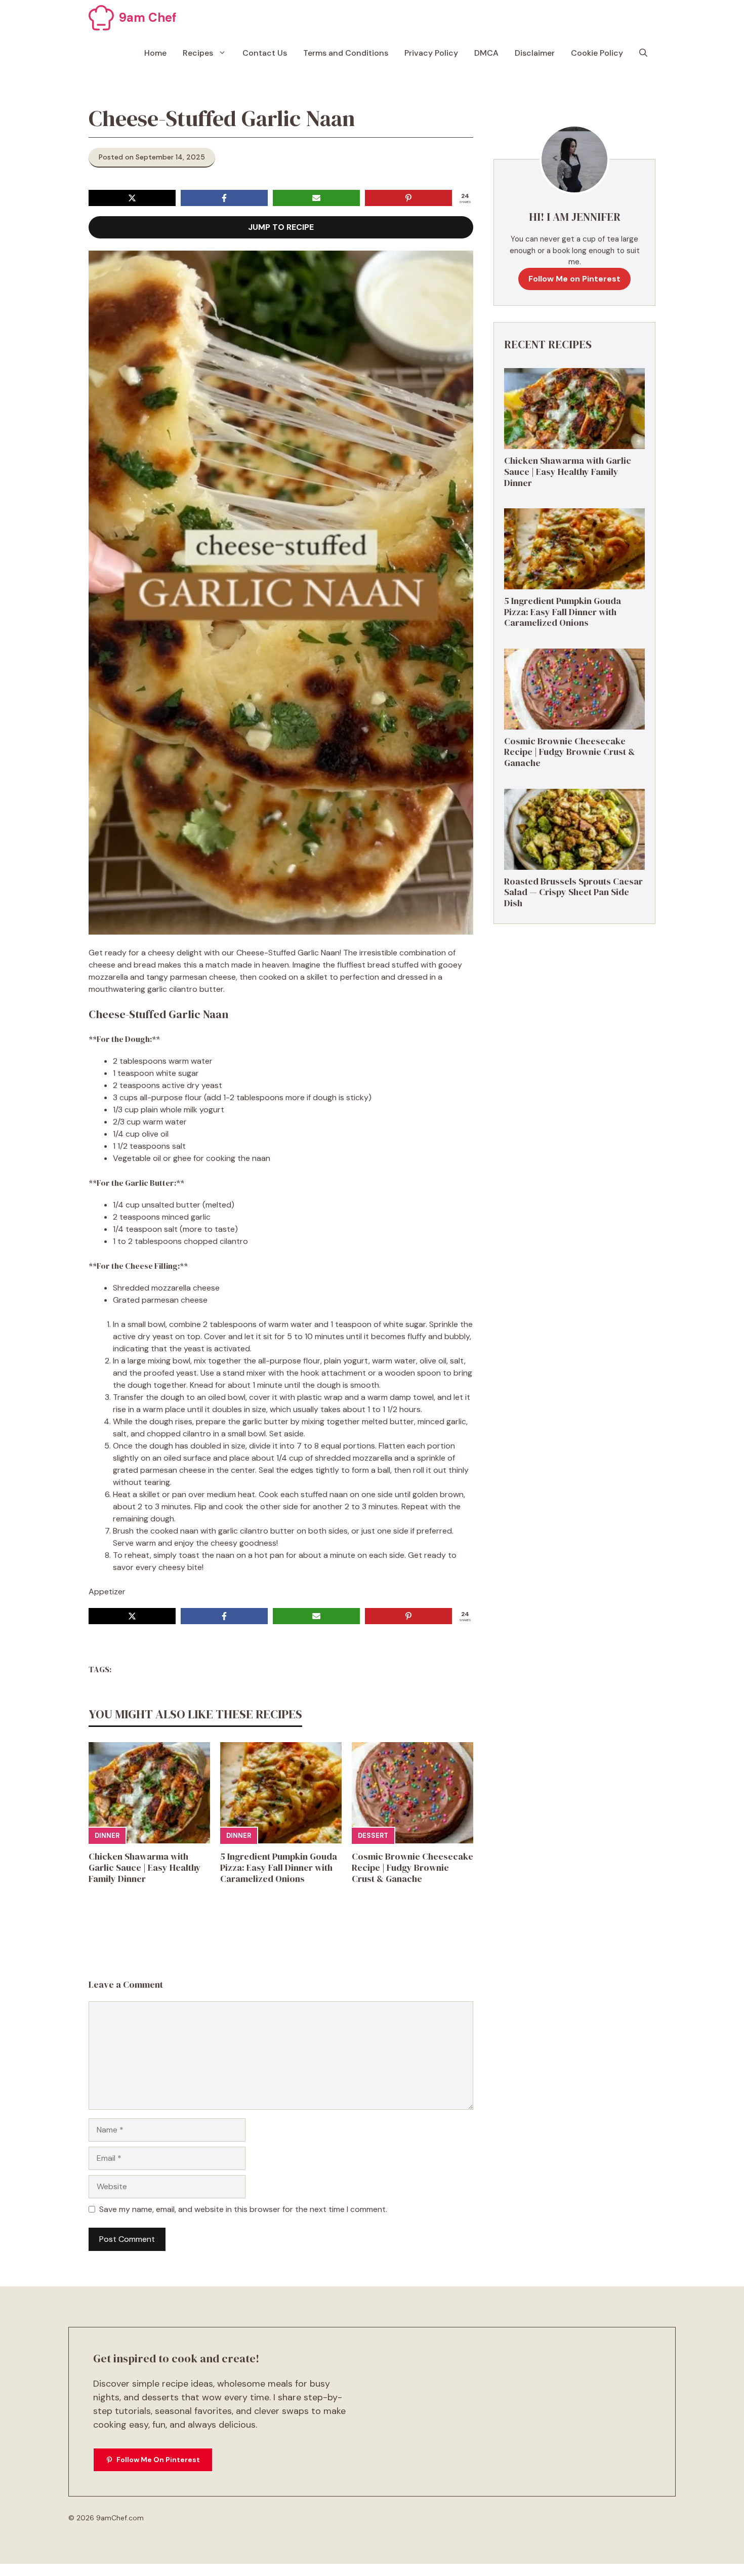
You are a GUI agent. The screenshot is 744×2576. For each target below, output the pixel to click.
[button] (643, 53)
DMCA (486, 53)
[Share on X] (132, 198)
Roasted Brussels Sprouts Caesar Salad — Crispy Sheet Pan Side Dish (573, 892)
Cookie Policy (597, 53)
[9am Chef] (101, 18)
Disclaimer (535, 53)
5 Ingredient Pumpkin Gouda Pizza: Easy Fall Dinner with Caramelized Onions (279, 1867)
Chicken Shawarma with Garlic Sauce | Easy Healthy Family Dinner (145, 1867)
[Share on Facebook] (224, 198)
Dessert (373, 1836)
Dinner (107, 1836)
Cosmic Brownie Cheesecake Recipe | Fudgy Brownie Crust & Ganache (412, 1867)
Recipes (198, 53)
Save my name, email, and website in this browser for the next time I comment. (243, 2209)
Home (155, 53)
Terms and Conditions (346, 53)
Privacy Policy (431, 53)
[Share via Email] (316, 198)
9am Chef (148, 17)
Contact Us (265, 53)
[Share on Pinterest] (408, 198)
